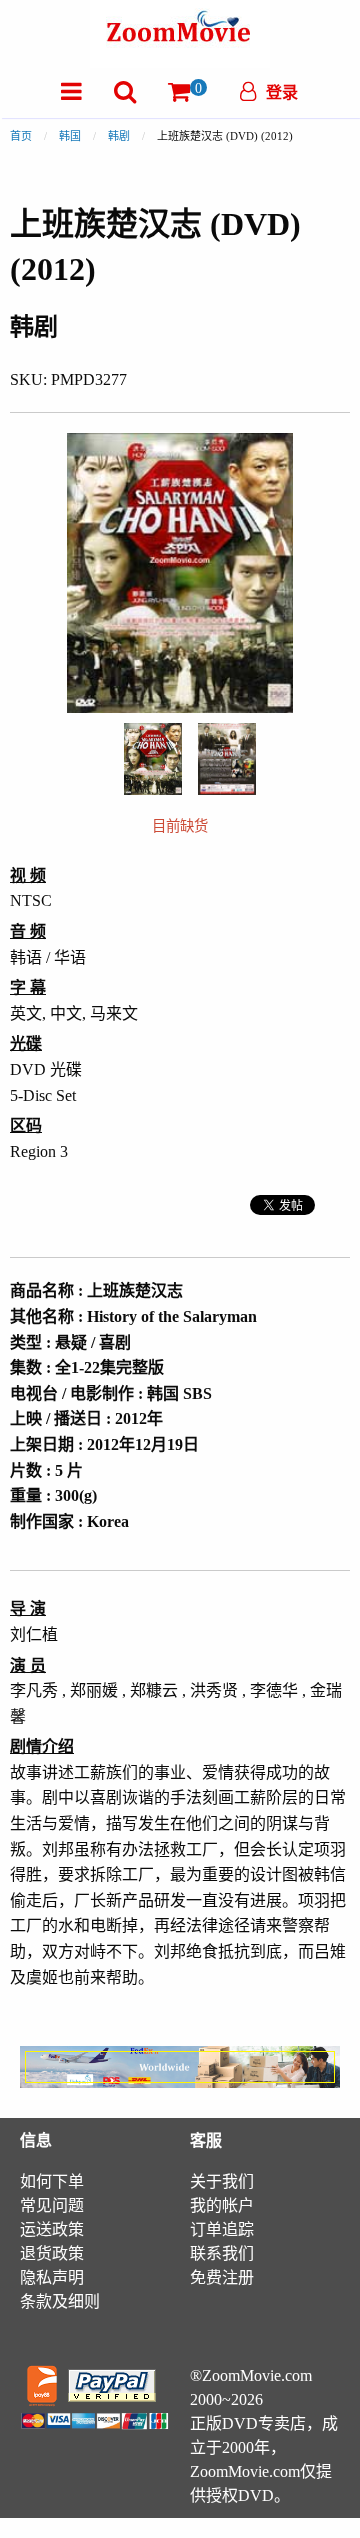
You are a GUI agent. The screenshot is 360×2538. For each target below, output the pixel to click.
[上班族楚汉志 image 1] (153, 759)
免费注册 (222, 2277)
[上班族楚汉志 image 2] (227, 759)
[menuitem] (71, 91)
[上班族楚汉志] (153, 757)
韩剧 (119, 136)
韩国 (70, 136)
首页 (21, 136)
